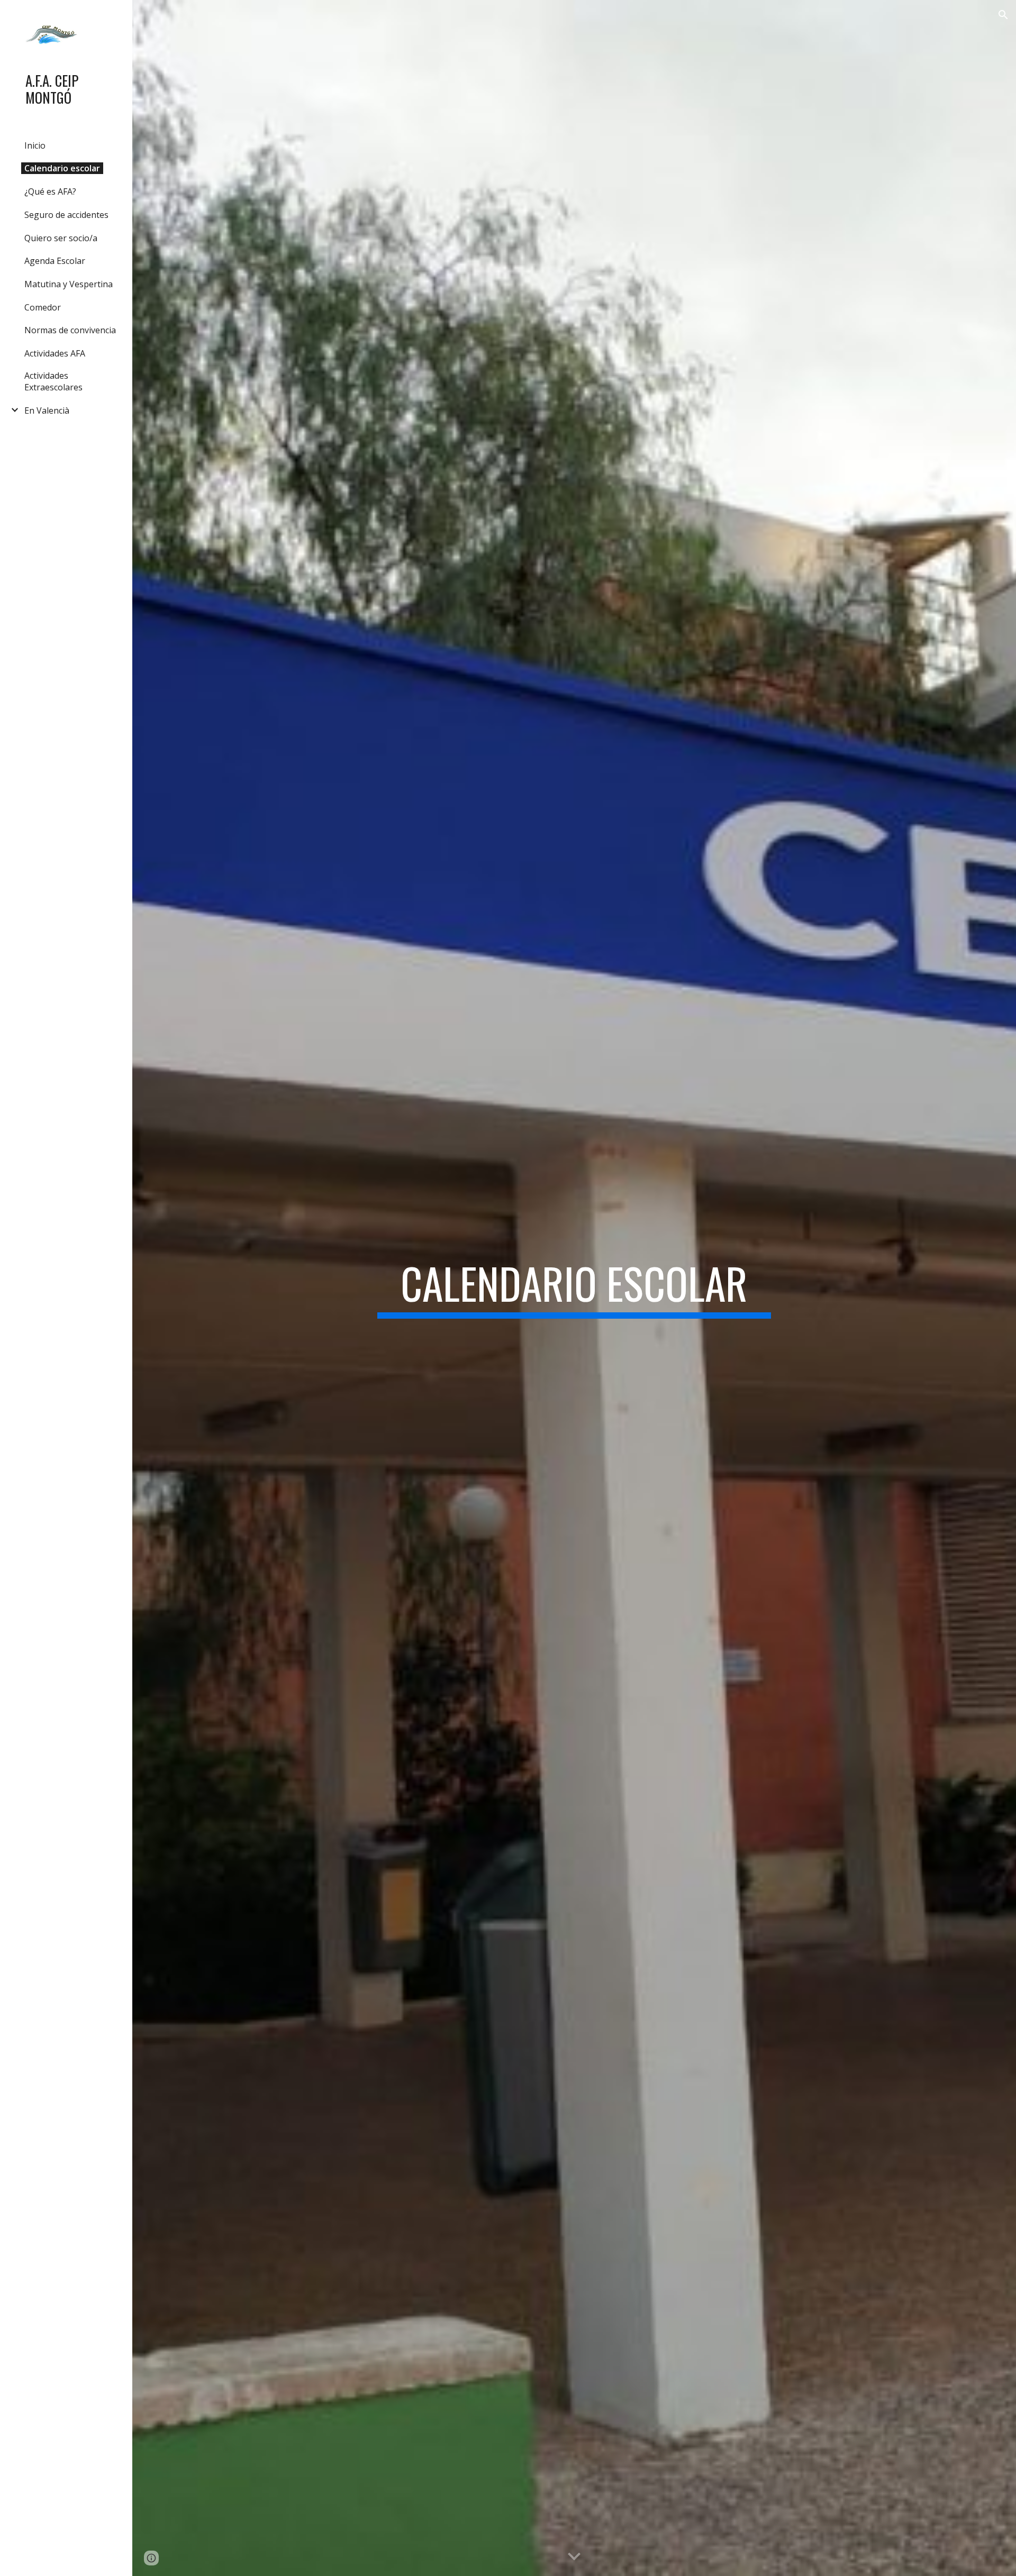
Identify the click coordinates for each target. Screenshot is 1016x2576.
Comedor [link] (43, 307)
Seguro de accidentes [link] (66, 215)
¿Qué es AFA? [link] (50, 191)
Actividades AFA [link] (55, 353)
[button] (1003, 15)
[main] (574, 1288)
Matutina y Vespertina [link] (69, 284)
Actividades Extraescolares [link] (53, 381)
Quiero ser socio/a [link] (61, 238)
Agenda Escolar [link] (55, 261)
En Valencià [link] (47, 410)
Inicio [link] (35, 145)
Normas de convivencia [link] (70, 330)
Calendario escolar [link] (62, 168)
